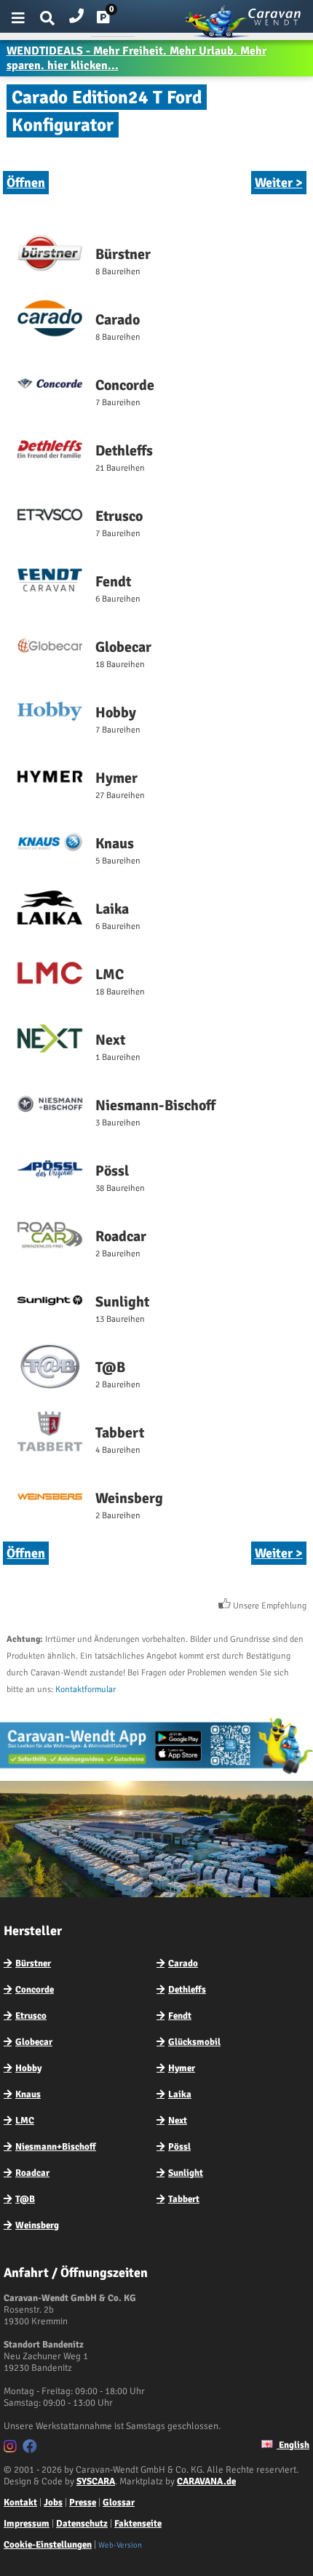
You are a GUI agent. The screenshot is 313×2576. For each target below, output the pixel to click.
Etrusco (31, 2016)
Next (178, 2121)
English (293, 2445)
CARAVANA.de (206, 2481)
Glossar (119, 2503)
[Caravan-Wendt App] (156, 1774)
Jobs (53, 2503)
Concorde (35, 1990)
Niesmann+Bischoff (56, 2147)
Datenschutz (82, 2524)
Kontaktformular (86, 1690)
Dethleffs (187, 1990)
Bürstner (33, 1963)
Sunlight (186, 2173)
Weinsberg (37, 2225)
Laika (180, 2094)
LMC (25, 2121)
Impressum (27, 2524)
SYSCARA (96, 2481)
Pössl (179, 2147)
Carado (183, 1963)
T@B (25, 2199)
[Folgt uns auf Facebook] (32, 2449)
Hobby (28, 2068)
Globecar (34, 2042)
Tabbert (184, 2199)
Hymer (182, 2068)
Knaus (28, 2094)
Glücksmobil (194, 2042)
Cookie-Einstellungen (48, 2545)
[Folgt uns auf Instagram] (12, 2449)
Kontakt (20, 2503)
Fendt (180, 2016)
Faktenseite (138, 2524)
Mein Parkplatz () (115, 20)
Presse (83, 2503)
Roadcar (32, 2173)
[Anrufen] (76, 13)
